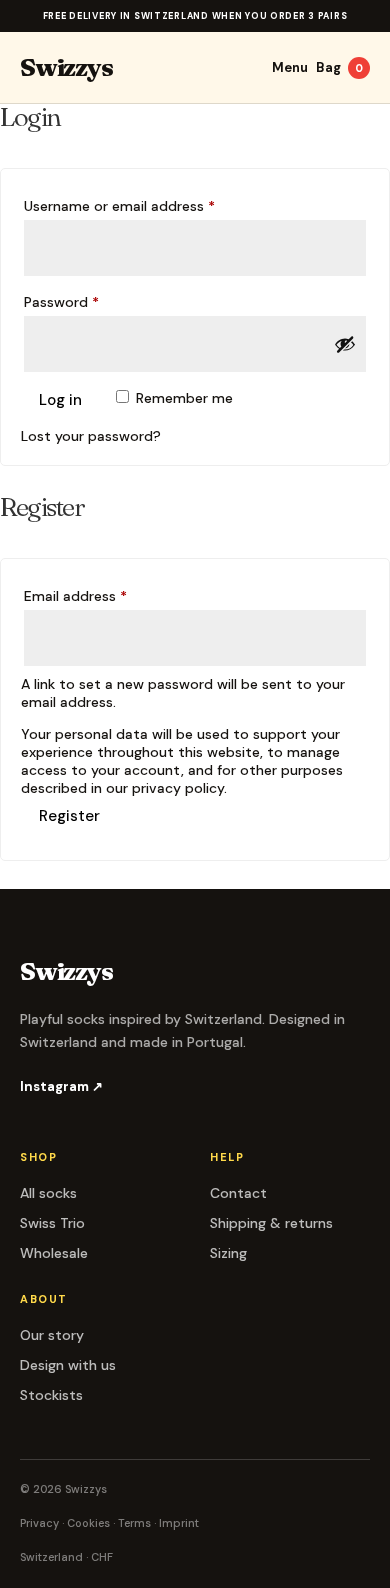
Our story (52, 1335)
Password (90, 301)
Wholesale (54, 1253)
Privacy (39, 1523)
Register (69, 816)
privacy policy (178, 788)
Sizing (228, 1253)
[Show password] (345, 344)
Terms (134, 1523)
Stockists (51, 1395)
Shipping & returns (271, 1223)
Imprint (179, 1523)
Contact (238, 1193)
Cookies (88, 1523)
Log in (60, 400)
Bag (339, 67)
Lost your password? (91, 436)
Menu (290, 67)
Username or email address (148, 205)
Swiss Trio (52, 1223)
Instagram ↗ (61, 1086)
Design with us (68, 1365)
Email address (104, 595)
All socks (48, 1193)
